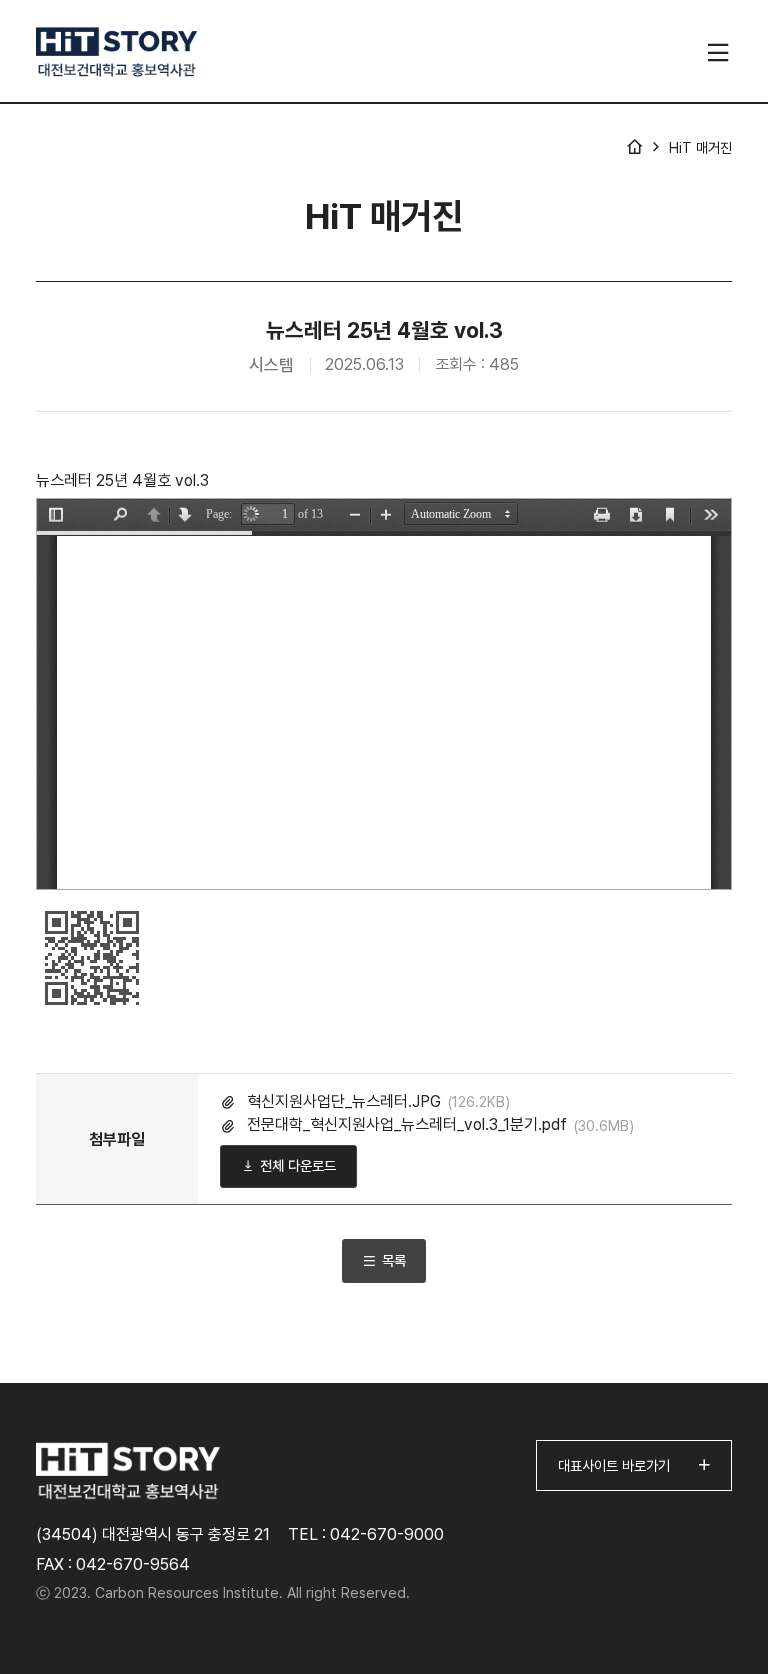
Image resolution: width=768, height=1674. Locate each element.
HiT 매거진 (700, 147)
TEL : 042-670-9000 (366, 1534)
